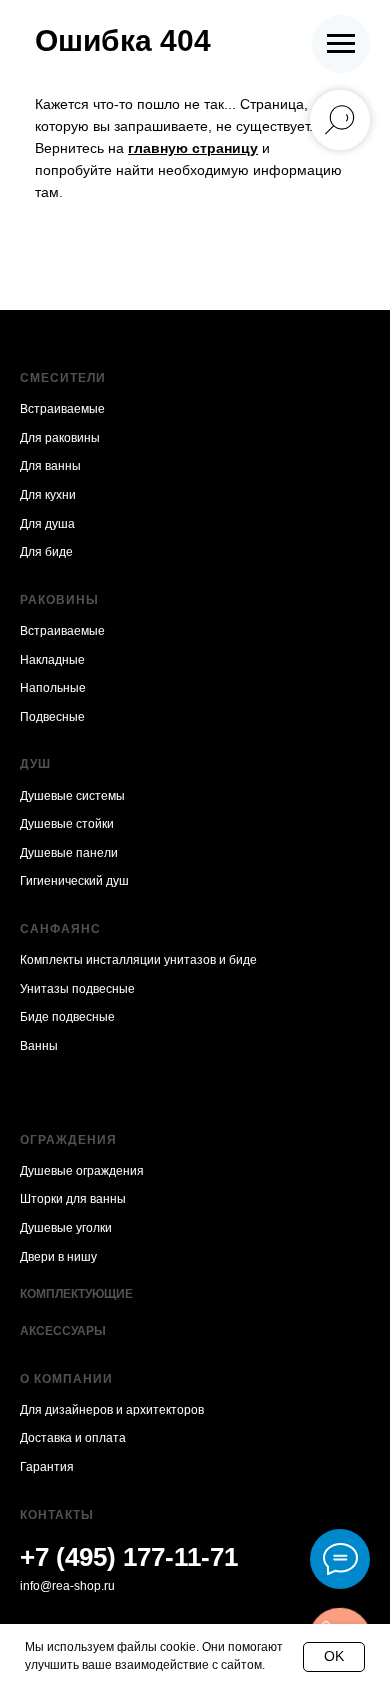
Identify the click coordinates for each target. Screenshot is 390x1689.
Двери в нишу (58, 1257)
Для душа (47, 524)
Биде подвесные (67, 1017)
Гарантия (47, 1467)
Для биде (46, 552)
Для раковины (60, 438)
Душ (35, 764)
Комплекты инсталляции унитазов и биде (138, 960)
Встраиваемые (62, 409)
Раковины (59, 600)
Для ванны (50, 466)
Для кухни (48, 495)
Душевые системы (72, 796)
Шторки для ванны (73, 1199)
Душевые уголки (66, 1228)
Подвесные (52, 717)
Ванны (39, 1046)
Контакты (57, 1515)
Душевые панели (69, 853)
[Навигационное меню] (341, 44)
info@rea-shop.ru (67, 1586)
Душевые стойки (67, 824)
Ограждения (68, 1140)
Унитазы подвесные (77, 989)
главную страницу (193, 148)
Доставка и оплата (73, 1438)
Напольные (53, 688)
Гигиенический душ (74, 881)
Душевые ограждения (82, 1171)
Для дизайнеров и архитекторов (112, 1410)
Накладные (52, 660)
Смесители (63, 378)
